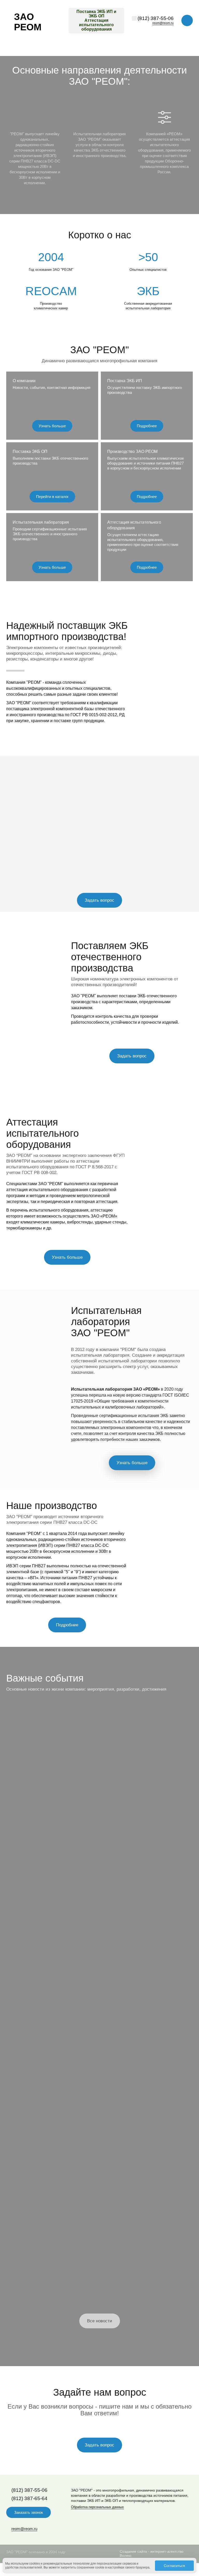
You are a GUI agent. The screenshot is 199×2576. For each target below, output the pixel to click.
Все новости (100, 2321)
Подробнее (147, 426)
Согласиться (174, 2566)
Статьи (17, 1750)
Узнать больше (52, 426)
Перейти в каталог (52, 497)
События (114, 1750)
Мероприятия (25, 1951)
